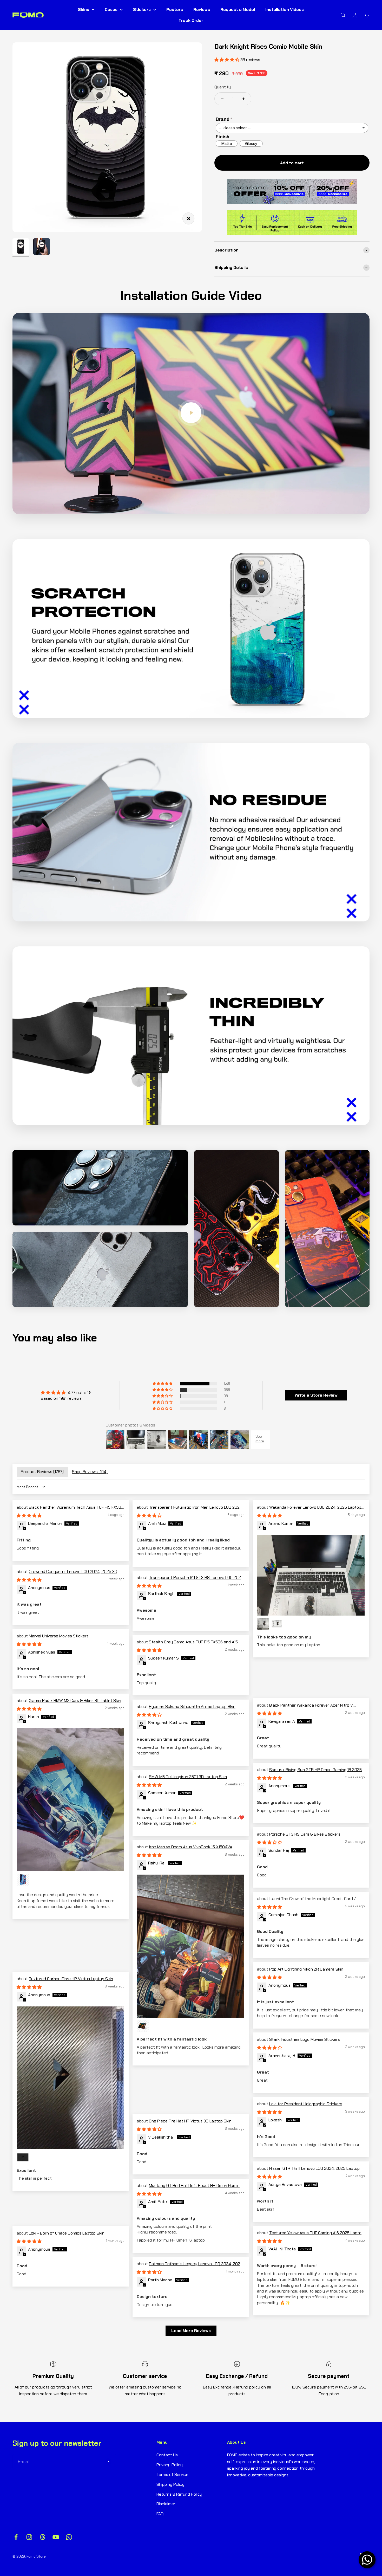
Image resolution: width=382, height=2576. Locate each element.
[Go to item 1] (21, 247)
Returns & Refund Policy (179, 2494)
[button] (163, 1384)
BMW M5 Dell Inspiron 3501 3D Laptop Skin (188, 1777)
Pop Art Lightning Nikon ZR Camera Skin (306, 1969)
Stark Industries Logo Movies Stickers (305, 2039)
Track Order (191, 20)
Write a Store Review (316, 1395)
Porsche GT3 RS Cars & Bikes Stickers (305, 1834)
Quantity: (223, 87)
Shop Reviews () (90, 1472)
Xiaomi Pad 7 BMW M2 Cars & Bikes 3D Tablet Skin (75, 1700)
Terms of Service (172, 2474)
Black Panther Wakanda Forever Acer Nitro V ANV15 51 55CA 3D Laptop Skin (305, 1708)
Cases (111, 9)
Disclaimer (166, 2504)
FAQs (161, 2514)
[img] (66, 1393)
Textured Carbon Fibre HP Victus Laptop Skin (71, 1979)
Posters (175, 9)
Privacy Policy (170, 2465)
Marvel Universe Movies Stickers (59, 1636)
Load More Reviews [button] (191, 2331)
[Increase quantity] (243, 99)
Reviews (202, 9)
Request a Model (238, 9)
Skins (84, 9)
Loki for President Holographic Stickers (306, 2104)
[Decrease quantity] (222, 99)
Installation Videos (285, 9)
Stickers (142, 9)
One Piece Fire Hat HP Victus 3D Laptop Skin (190, 2121)
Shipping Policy (170, 2484)
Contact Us (167, 2455)
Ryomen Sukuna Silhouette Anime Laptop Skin (192, 1706)
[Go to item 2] (42, 247)
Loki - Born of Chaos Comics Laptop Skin (67, 2233)
